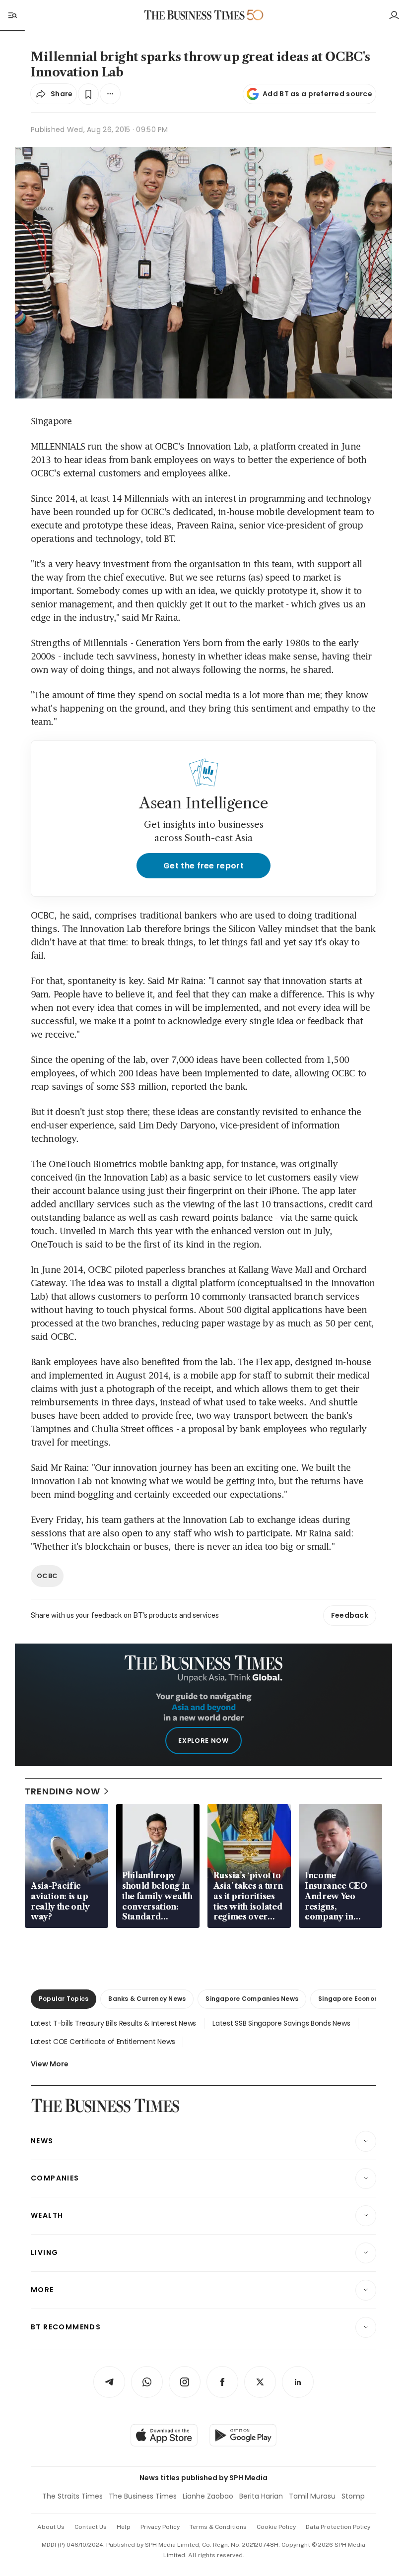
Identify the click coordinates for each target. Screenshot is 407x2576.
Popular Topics (64, 1999)
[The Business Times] (195, 15)
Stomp (353, 2496)
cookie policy (276, 2527)
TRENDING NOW (63, 1791)
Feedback (350, 1615)
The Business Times (143, 2496)
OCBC (47, 1576)
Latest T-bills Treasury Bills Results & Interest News (113, 2023)
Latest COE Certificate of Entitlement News (103, 2042)
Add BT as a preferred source (317, 94)
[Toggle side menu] (12, 15)
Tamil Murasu (312, 2496)
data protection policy (338, 2527)
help (124, 2527)
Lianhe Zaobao (208, 2496)
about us (51, 2527)
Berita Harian (261, 2496)
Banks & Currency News (147, 1999)
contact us (91, 2527)
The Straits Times (72, 2496)
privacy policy (160, 2527)
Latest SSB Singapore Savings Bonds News (281, 2023)
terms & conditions (218, 2527)
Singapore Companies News (252, 1999)
